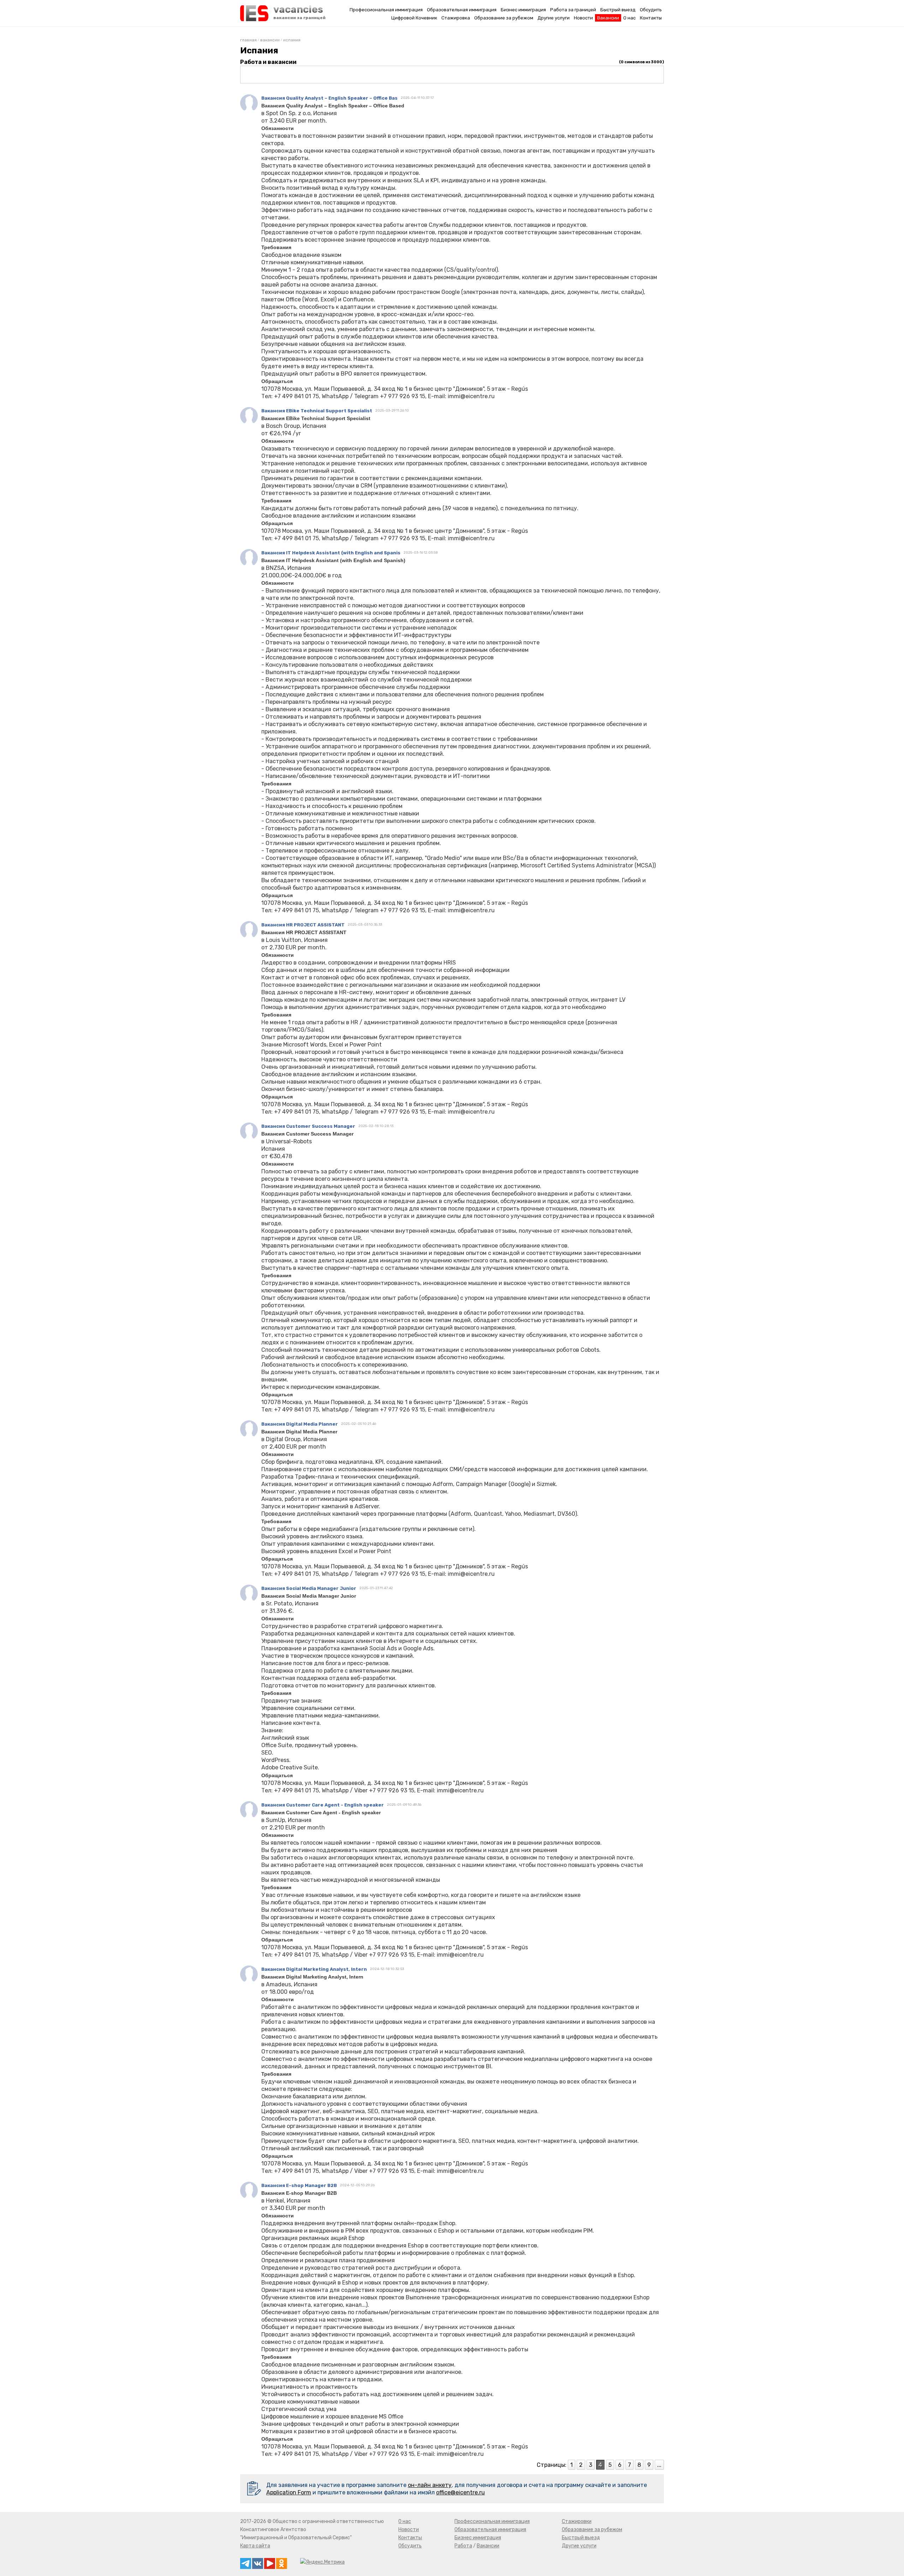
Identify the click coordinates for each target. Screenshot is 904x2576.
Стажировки (577, 2521)
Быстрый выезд (618, 10)
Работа (463, 2546)
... (659, 2465)
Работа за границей (573, 10)
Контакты (651, 18)
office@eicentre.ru (460, 2492)
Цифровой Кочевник (414, 18)
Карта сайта (255, 2546)
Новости (583, 18)
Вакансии (608, 18)
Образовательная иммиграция (462, 10)
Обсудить (651, 10)
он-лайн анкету (430, 2485)
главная (248, 40)
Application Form (289, 2492)
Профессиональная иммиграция (386, 10)
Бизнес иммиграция (523, 10)
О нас (629, 18)
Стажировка (456, 18)
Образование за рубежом (504, 18)
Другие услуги (554, 18)
